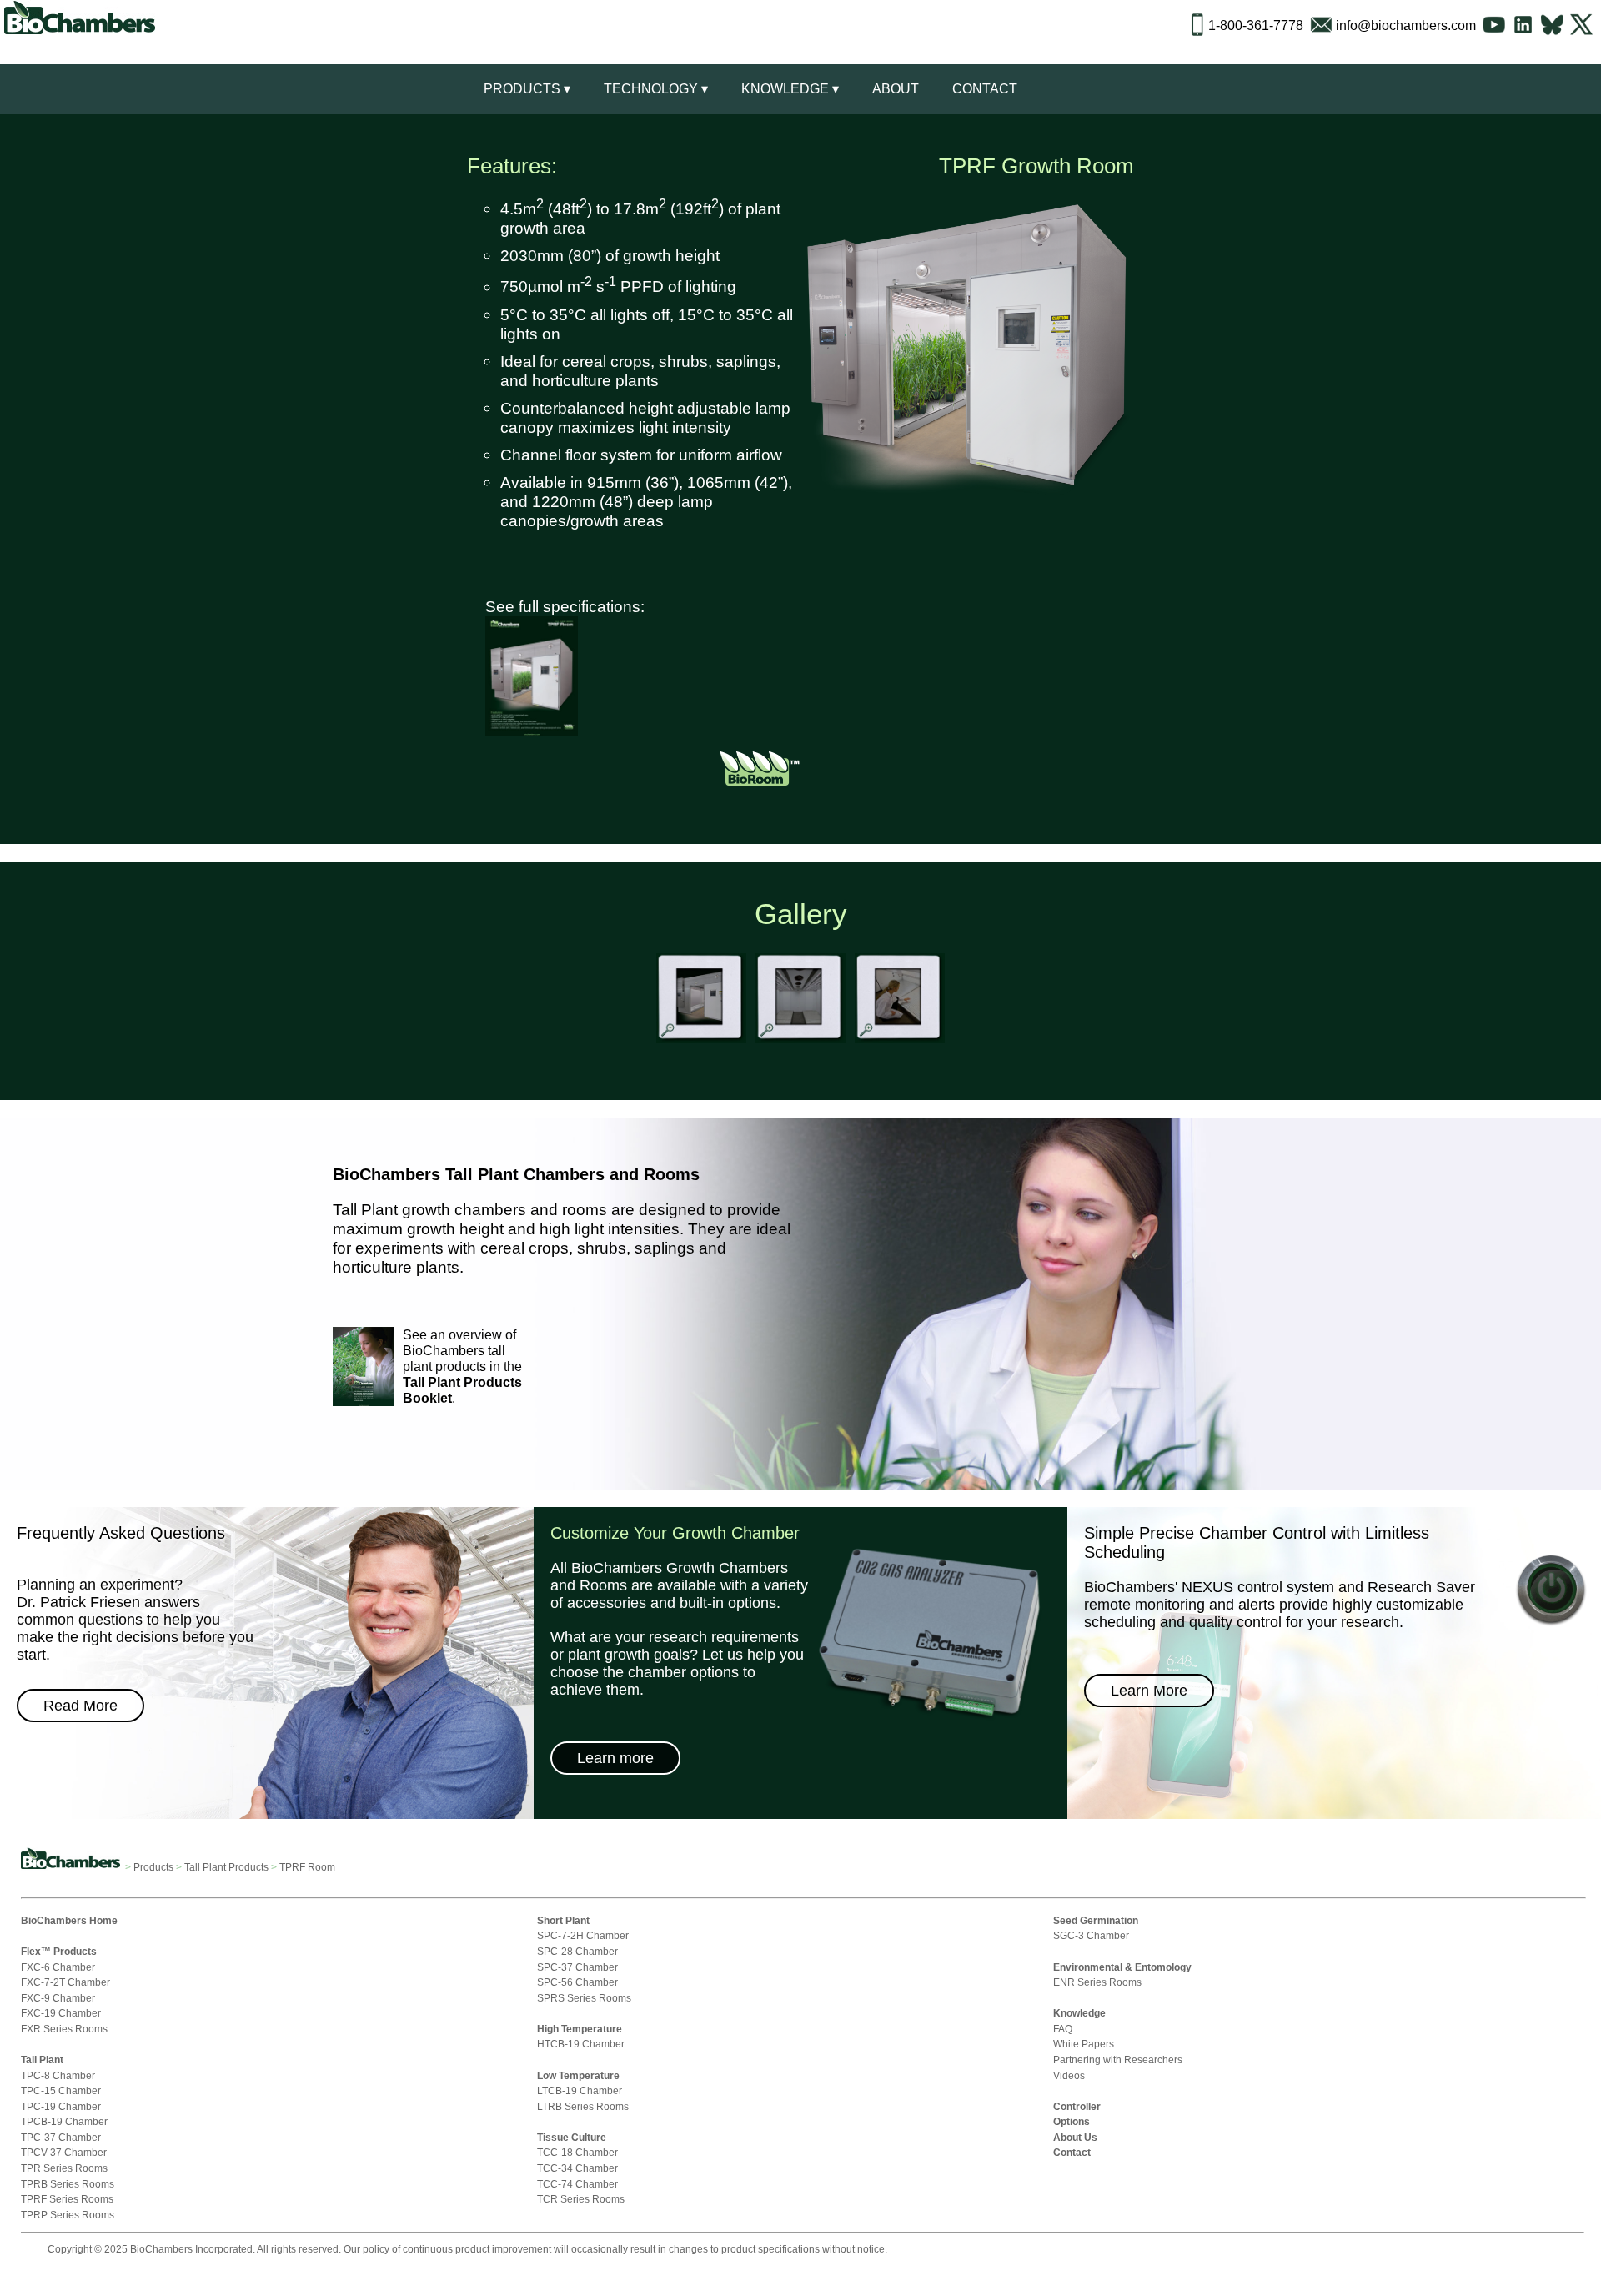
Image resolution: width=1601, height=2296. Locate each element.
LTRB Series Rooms (583, 2106)
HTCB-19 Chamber (581, 2044)
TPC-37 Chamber (61, 2137)
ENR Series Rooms (1097, 1982)
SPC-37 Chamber (577, 1967)
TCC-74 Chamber (577, 2184)
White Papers (1084, 2044)
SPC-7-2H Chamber (583, 1935)
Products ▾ (527, 89)
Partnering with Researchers (1118, 2060)
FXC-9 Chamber (58, 1998)
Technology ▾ (656, 89)
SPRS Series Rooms (584, 1998)
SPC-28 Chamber (577, 1951)
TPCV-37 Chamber (64, 2152)
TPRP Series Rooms (68, 2215)
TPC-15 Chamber (61, 2090)
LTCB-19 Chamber (580, 2090)
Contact (985, 89)
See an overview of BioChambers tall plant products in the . (462, 1367)
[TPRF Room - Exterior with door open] (701, 1041)
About (896, 89)
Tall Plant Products (226, 1867)
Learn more (615, 1758)
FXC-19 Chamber (61, 2013)
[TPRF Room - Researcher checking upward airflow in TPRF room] (900, 1041)
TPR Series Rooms (64, 2168)
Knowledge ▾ (790, 89)
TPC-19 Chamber (61, 2106)
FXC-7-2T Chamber (65, 1982)
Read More (80, 1706)
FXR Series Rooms (64, 2029)
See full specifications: (565, 606)
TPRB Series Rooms (68, 2184)
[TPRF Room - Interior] (800, 1041)
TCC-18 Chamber (577, 2152)
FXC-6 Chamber (58, 1967)
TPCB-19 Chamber (64, 2121)
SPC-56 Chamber (577, 1982)
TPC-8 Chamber (58, 2075)
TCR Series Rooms (581, 2199)
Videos (1069, 2075)
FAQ (1063, 2029)
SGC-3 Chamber (1091, 1935)
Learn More (1149, 1691)
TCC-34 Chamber (577, 2168)
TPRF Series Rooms (67, 2199)
